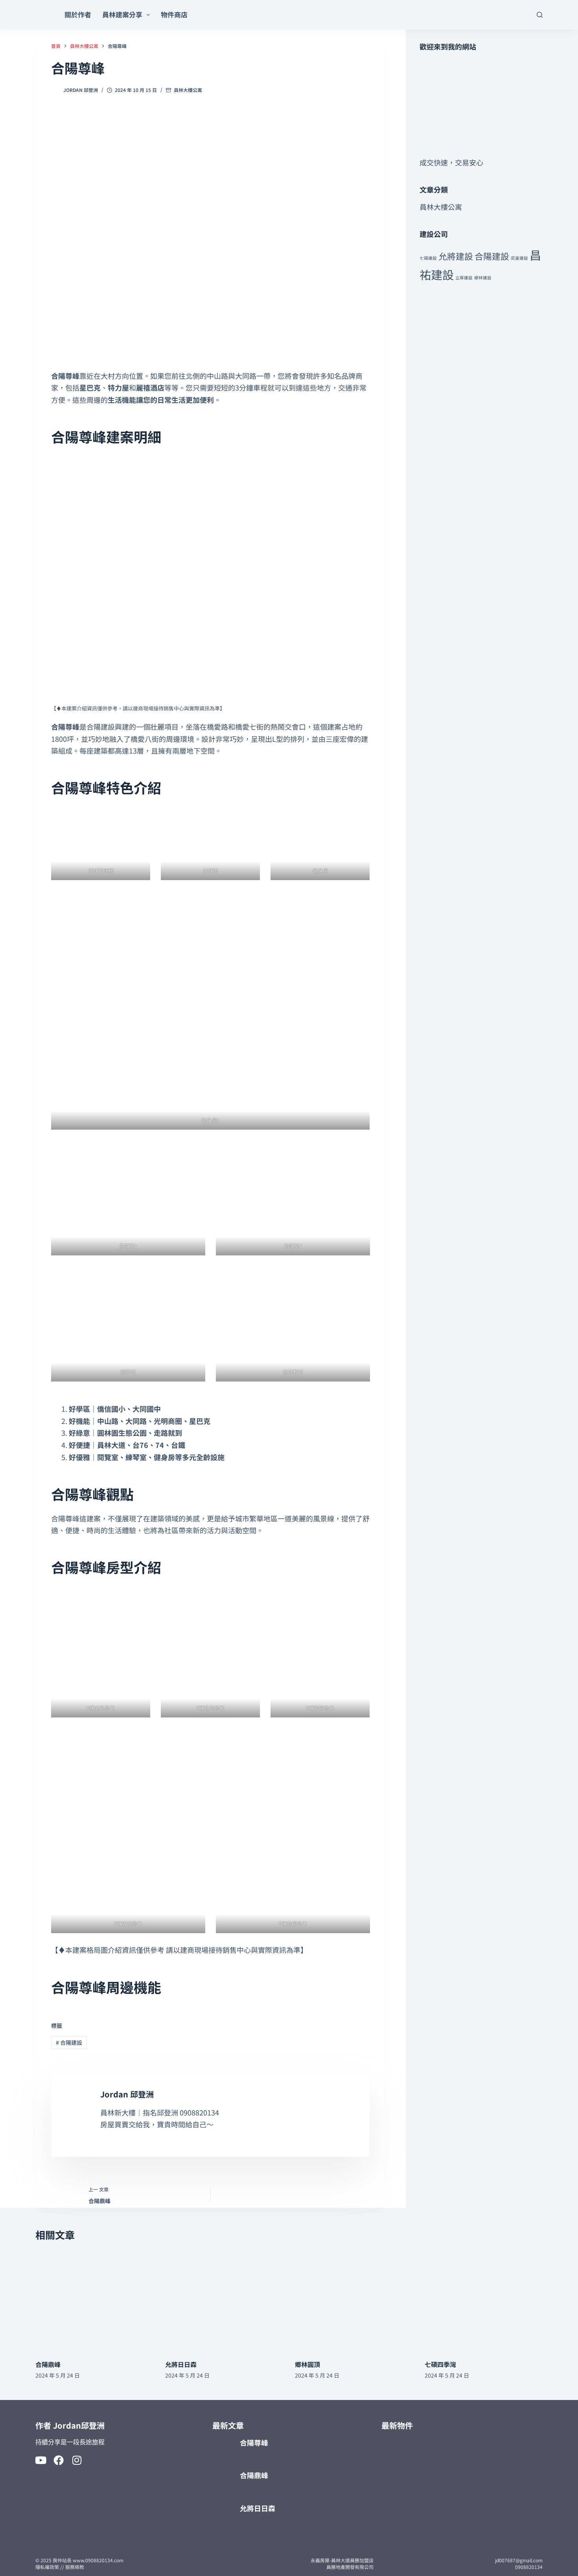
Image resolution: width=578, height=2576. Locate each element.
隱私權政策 (47, 2567)
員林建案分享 (122, 14)
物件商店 (174, 14)
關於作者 (78, 14)
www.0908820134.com (98, 2560)
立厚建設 (464, 278)
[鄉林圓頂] (354, 2300)
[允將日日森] (224, 2300)
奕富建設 (519, 258)
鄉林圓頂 (307, 2364)
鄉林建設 (483, 278)
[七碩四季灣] (484, 2300)
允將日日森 (181, 2364)
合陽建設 (69, 2042)
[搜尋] (540, 15)
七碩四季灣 (440, 2364)
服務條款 (75, 2567)
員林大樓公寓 (188, 90)
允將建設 (456, 256)
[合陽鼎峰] (94, 2300)
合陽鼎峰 (48, 2364)
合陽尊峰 (254, 2442)
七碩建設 (428, 258)
